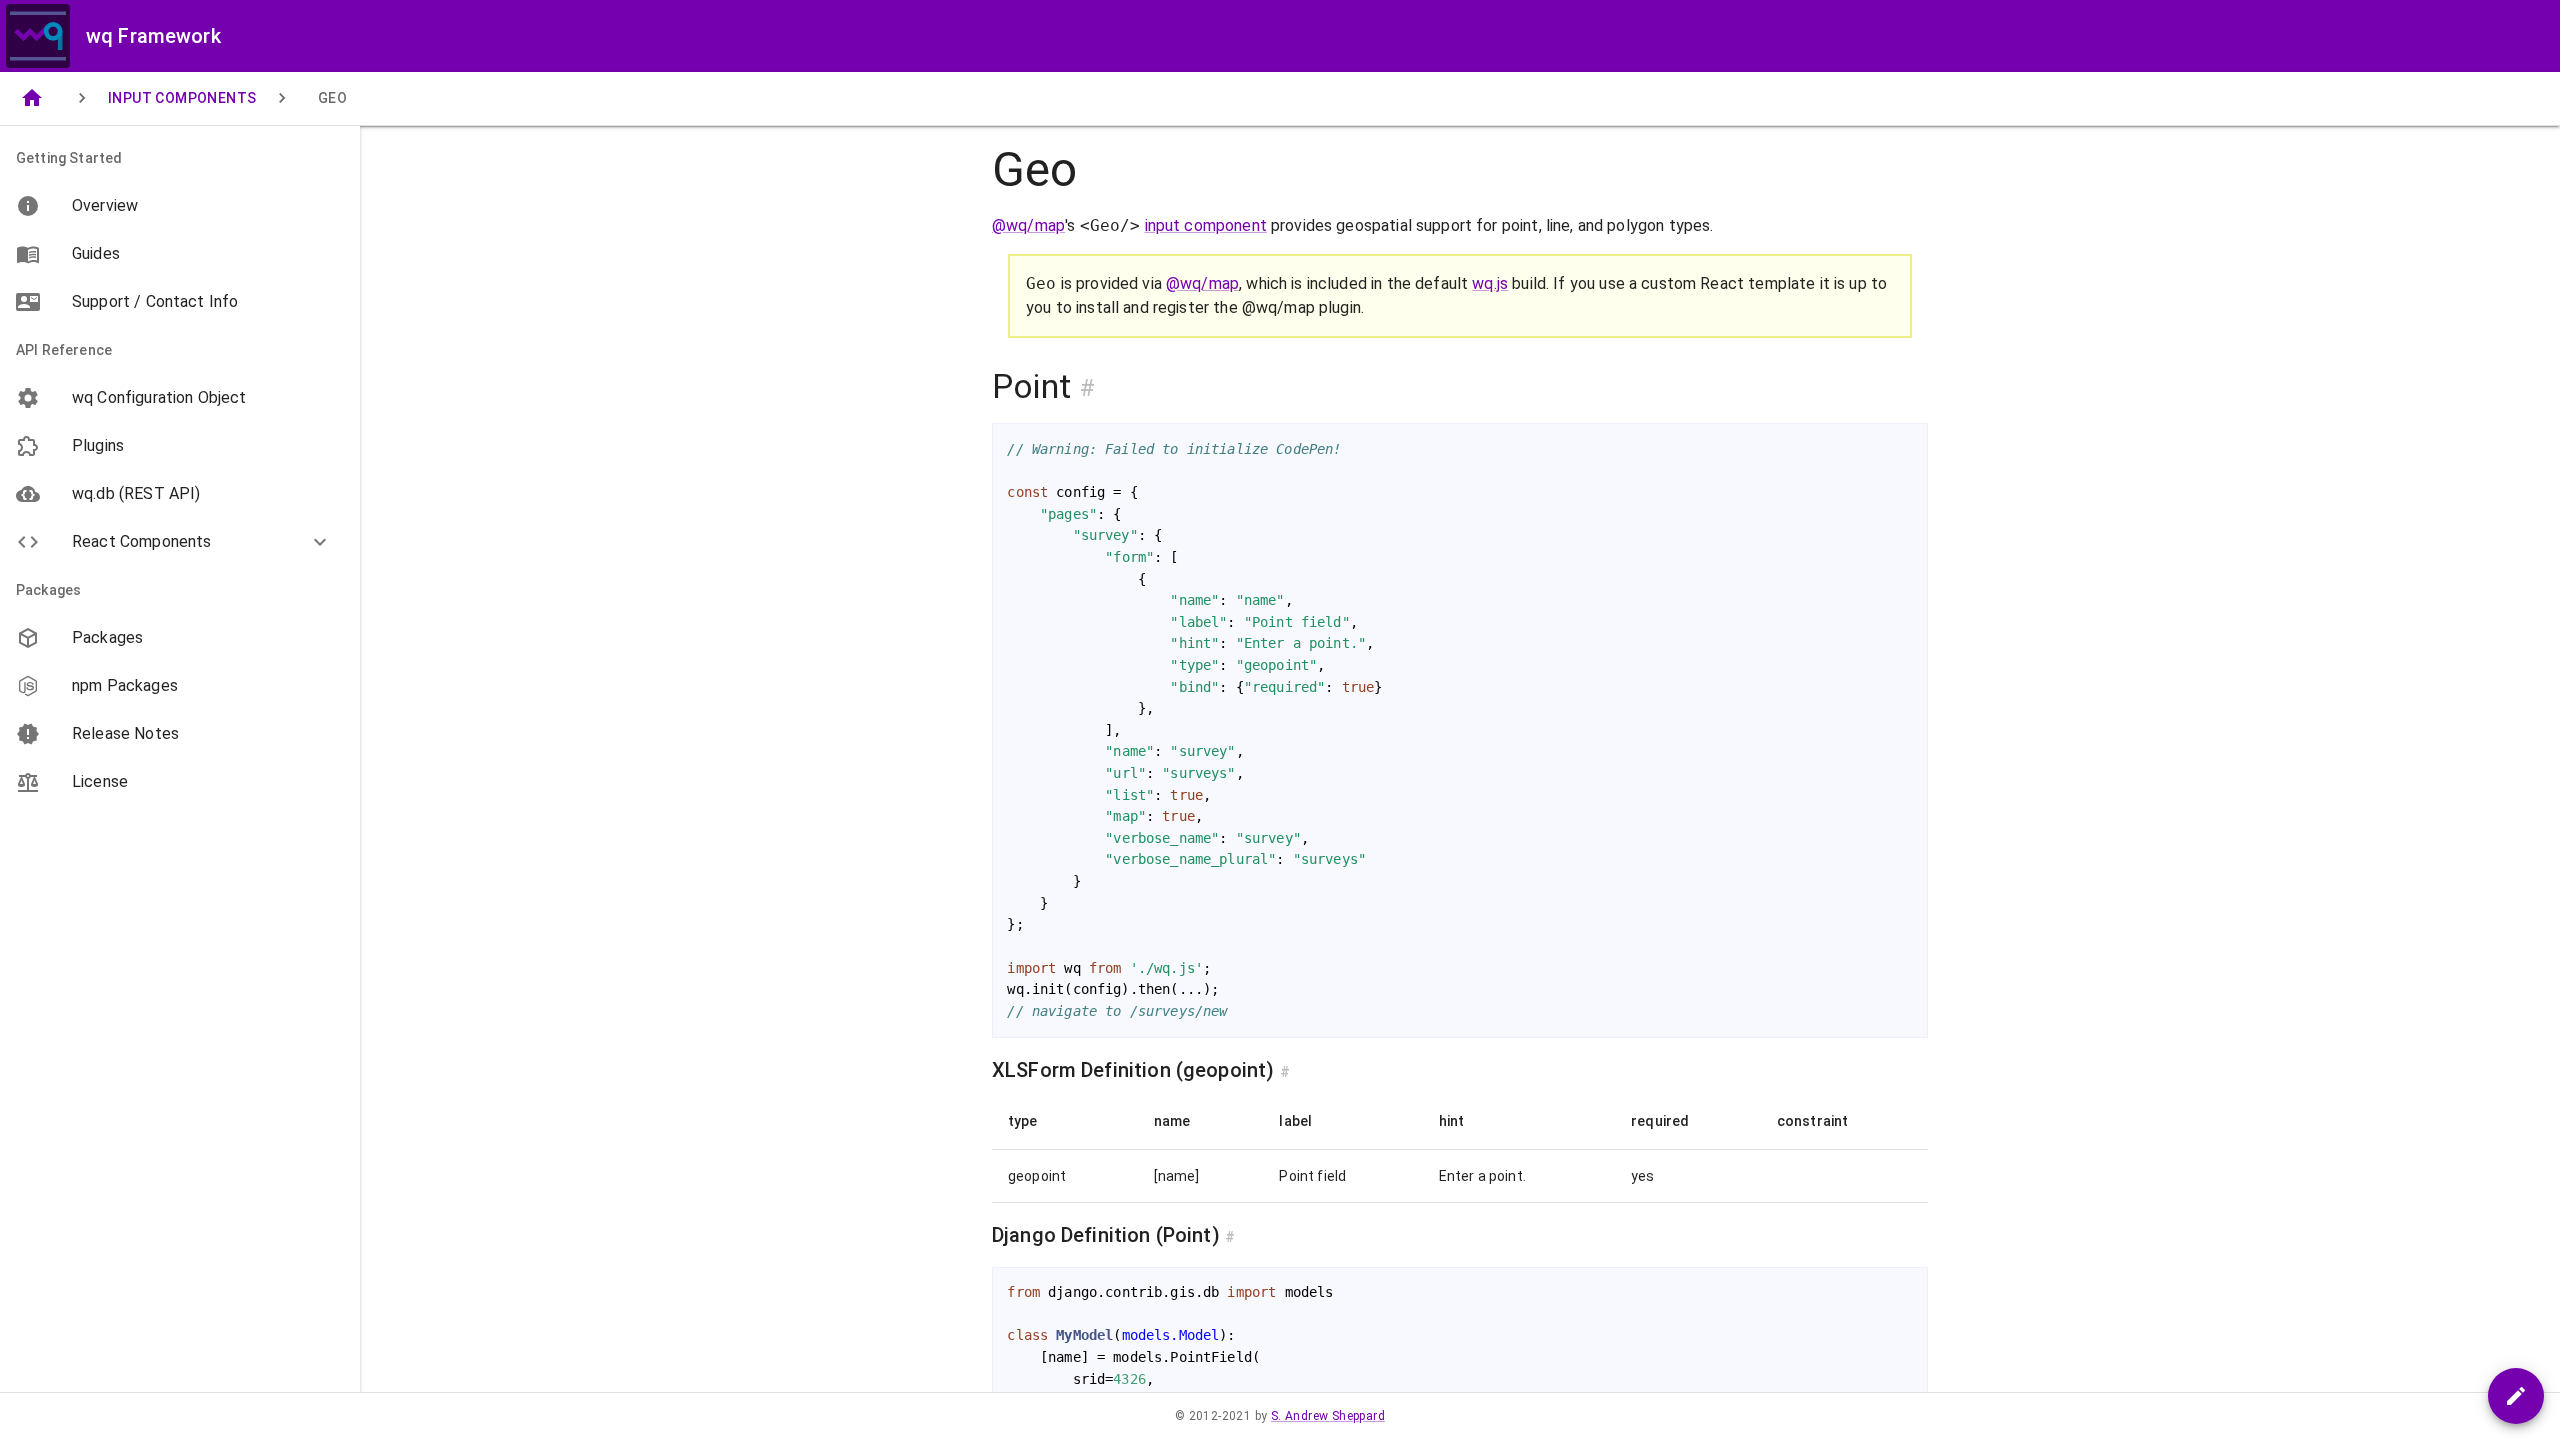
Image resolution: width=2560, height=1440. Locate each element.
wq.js (1490, 283)
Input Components (182, 98)
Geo (332, 98)
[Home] (32, 98)
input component (1206, 225)
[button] (180, 542)
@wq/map (1028, 225)
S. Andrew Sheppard (1328, 1416)
